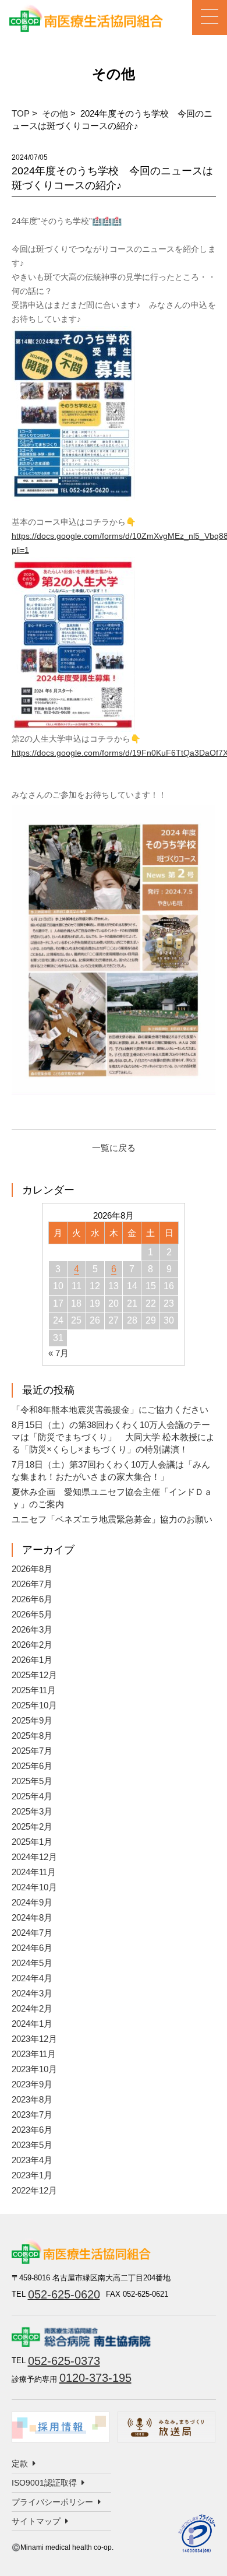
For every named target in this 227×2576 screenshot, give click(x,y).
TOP (21, 113)
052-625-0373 (64, 2361)
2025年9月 (32, 1720)
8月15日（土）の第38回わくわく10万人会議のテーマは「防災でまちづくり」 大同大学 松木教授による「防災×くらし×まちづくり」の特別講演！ (113, 1437)
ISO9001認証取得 (44, 2483)
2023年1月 (32, 2175)
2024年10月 (34, 1887)
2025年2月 (32, 1826)
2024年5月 (32, 1963)
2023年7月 (32, 2115)
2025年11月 (34, 1690)
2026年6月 (32, 1599)
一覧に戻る (114, 1148)
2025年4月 (32, 1796)
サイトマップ (36, 2521)
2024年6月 (32, 1948)
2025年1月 (32, 1842)
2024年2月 (32, 2008)
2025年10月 (34, 1705)
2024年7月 (32, 1933)
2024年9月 (32, 1902)
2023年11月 (34, 2054)
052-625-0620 (64, 2294)
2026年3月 (32, 1629)
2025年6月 (32, 1766)
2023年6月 (32, 2130)
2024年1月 (32, 2024)
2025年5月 (32, 1781)
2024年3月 (32, 1993)
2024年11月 (34, 1872)
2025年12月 (34, 1675)
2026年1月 (32, 1660)
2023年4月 (32, 2160)
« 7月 (58, 1353)
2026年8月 (32, 1569)
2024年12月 (34, 1857)
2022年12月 (34, 2190)
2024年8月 (32, 1917)
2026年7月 (32, 1584)
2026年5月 (32, 1614)
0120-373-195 (95, 2378)
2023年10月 (34, 2069)
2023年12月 (34, 2039)
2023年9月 (32, 2084)
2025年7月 (32, 1751)
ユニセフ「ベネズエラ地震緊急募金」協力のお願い (112, 1519)
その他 (55, 113)
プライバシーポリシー (52, 2502)
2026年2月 (32, 1645)
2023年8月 (32, 2099)
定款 (20, 2463)
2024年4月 (32, 1978)
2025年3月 (32, 1811)
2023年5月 (32, 2145)
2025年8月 (32, 1736)
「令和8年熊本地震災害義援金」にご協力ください (110, 1410)
